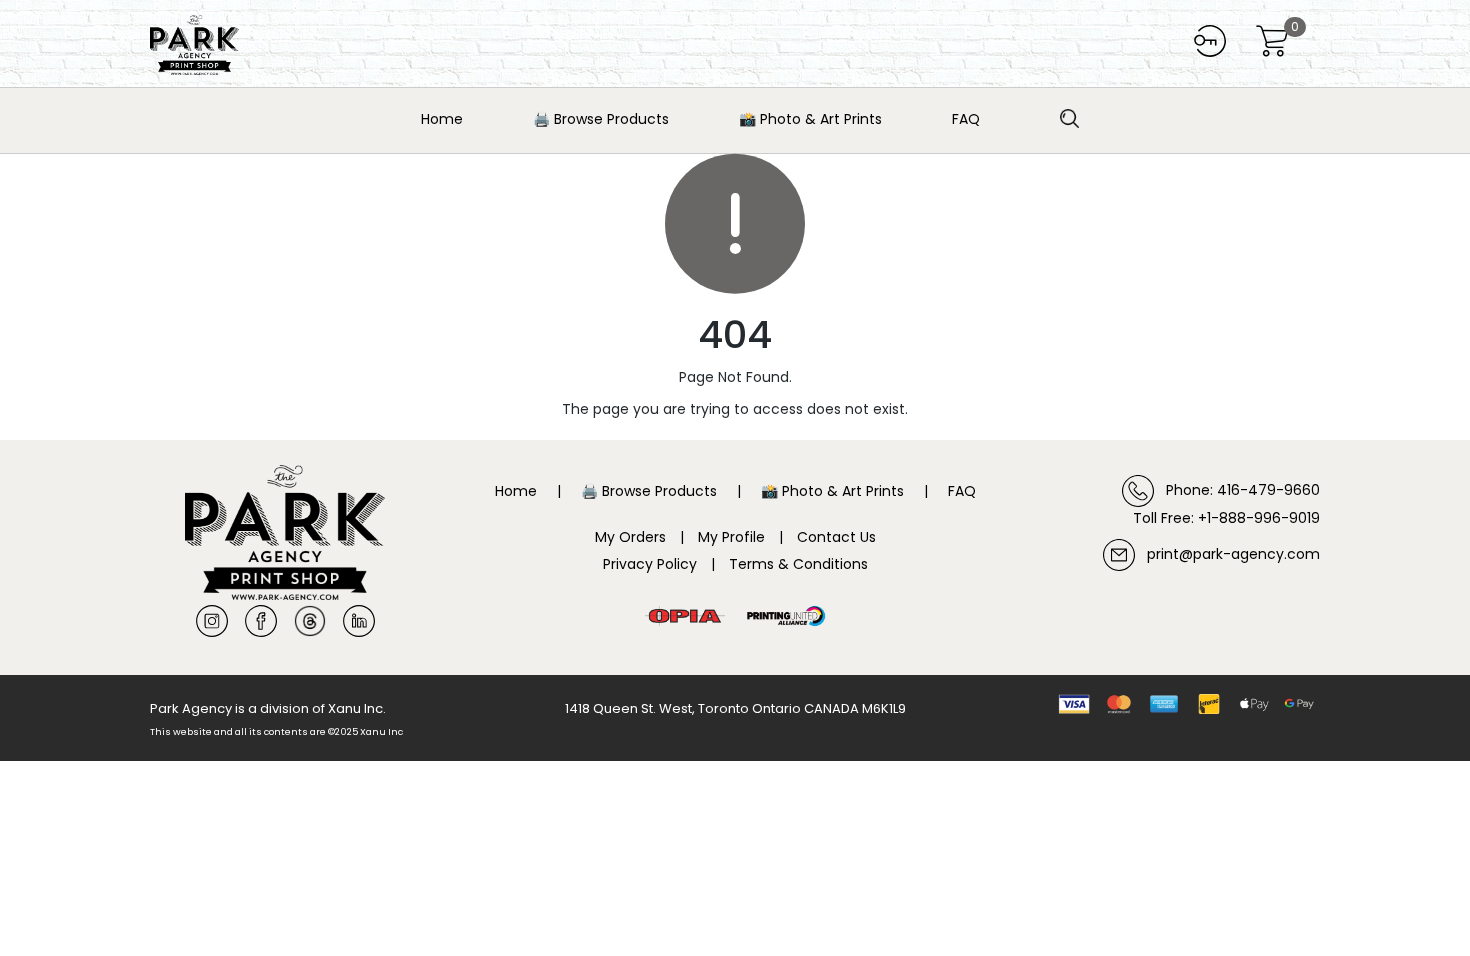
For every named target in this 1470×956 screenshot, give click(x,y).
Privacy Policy (650, 564)
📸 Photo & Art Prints (810, 119)
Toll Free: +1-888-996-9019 (1226, 518)
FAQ (966, 119)
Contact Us (836, 537)
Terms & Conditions (798, 564)
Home (442, 119)
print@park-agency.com (1227, 554)
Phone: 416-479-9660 (1237, 490)
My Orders (630, 537)
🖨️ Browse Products (601, 119)
